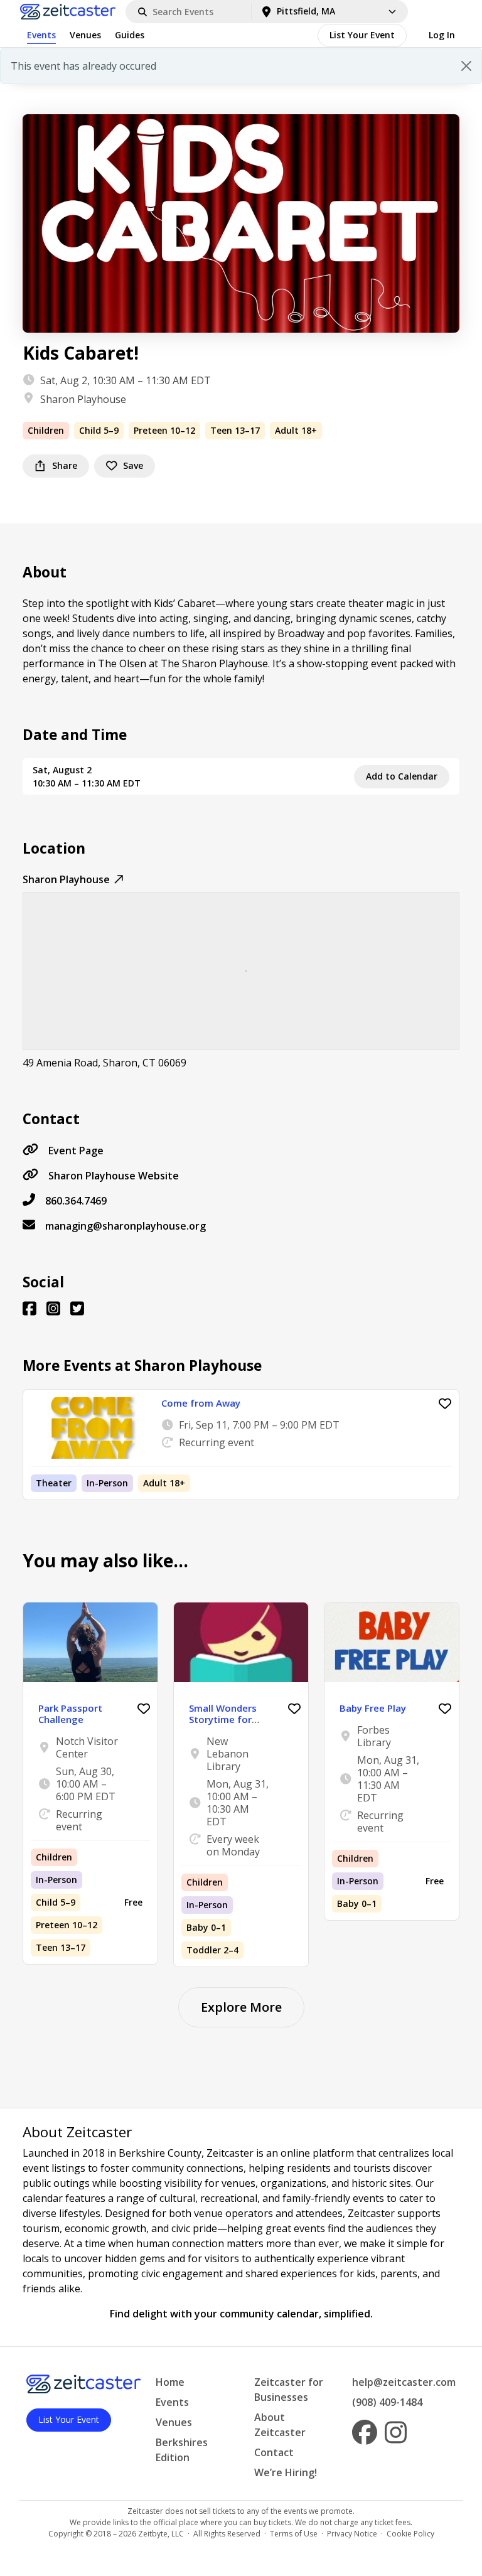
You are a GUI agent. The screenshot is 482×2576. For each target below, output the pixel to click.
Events (41, 35)
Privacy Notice (352, 2534)
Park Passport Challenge (70, 1714)
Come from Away (201, 1403)
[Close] (466, 66)
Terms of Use (294, 2534)
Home (170, 2382)
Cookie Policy (410, 2534)
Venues (85, 35)
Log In (442, 35)
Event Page (76, 1151)
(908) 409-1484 (387, 2402)
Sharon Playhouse (83, 399)
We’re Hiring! (286, 2472)
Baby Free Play (373, 1708)
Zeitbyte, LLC (161, 2534)
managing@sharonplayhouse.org (126, 1226)
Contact (274, 2452)
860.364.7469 (76, 1201)
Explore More (241, 2007)
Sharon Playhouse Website (114, 1176)
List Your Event (362, 35)
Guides (130, 35)
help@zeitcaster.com (404, 2382)
